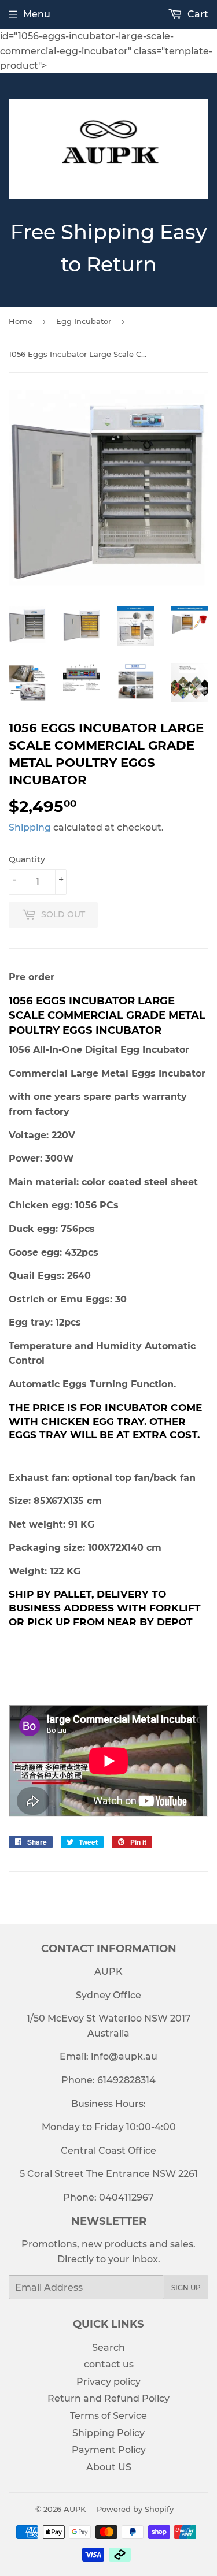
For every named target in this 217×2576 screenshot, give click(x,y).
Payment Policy (109, 2450)
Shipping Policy (108, 2433)
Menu (37, 14)
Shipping (30, 827)
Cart (197, 14)
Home (21, 321)
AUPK (75, 2509)
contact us (109, 2364)
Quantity (27, 859)
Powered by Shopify (135, 2509)
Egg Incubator (84, 321)
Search (108, 2348)
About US (109, 2467)
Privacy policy (108, 2382)
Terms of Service (108, 2416)
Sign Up (186, 2287)
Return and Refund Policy (108, 2398)
